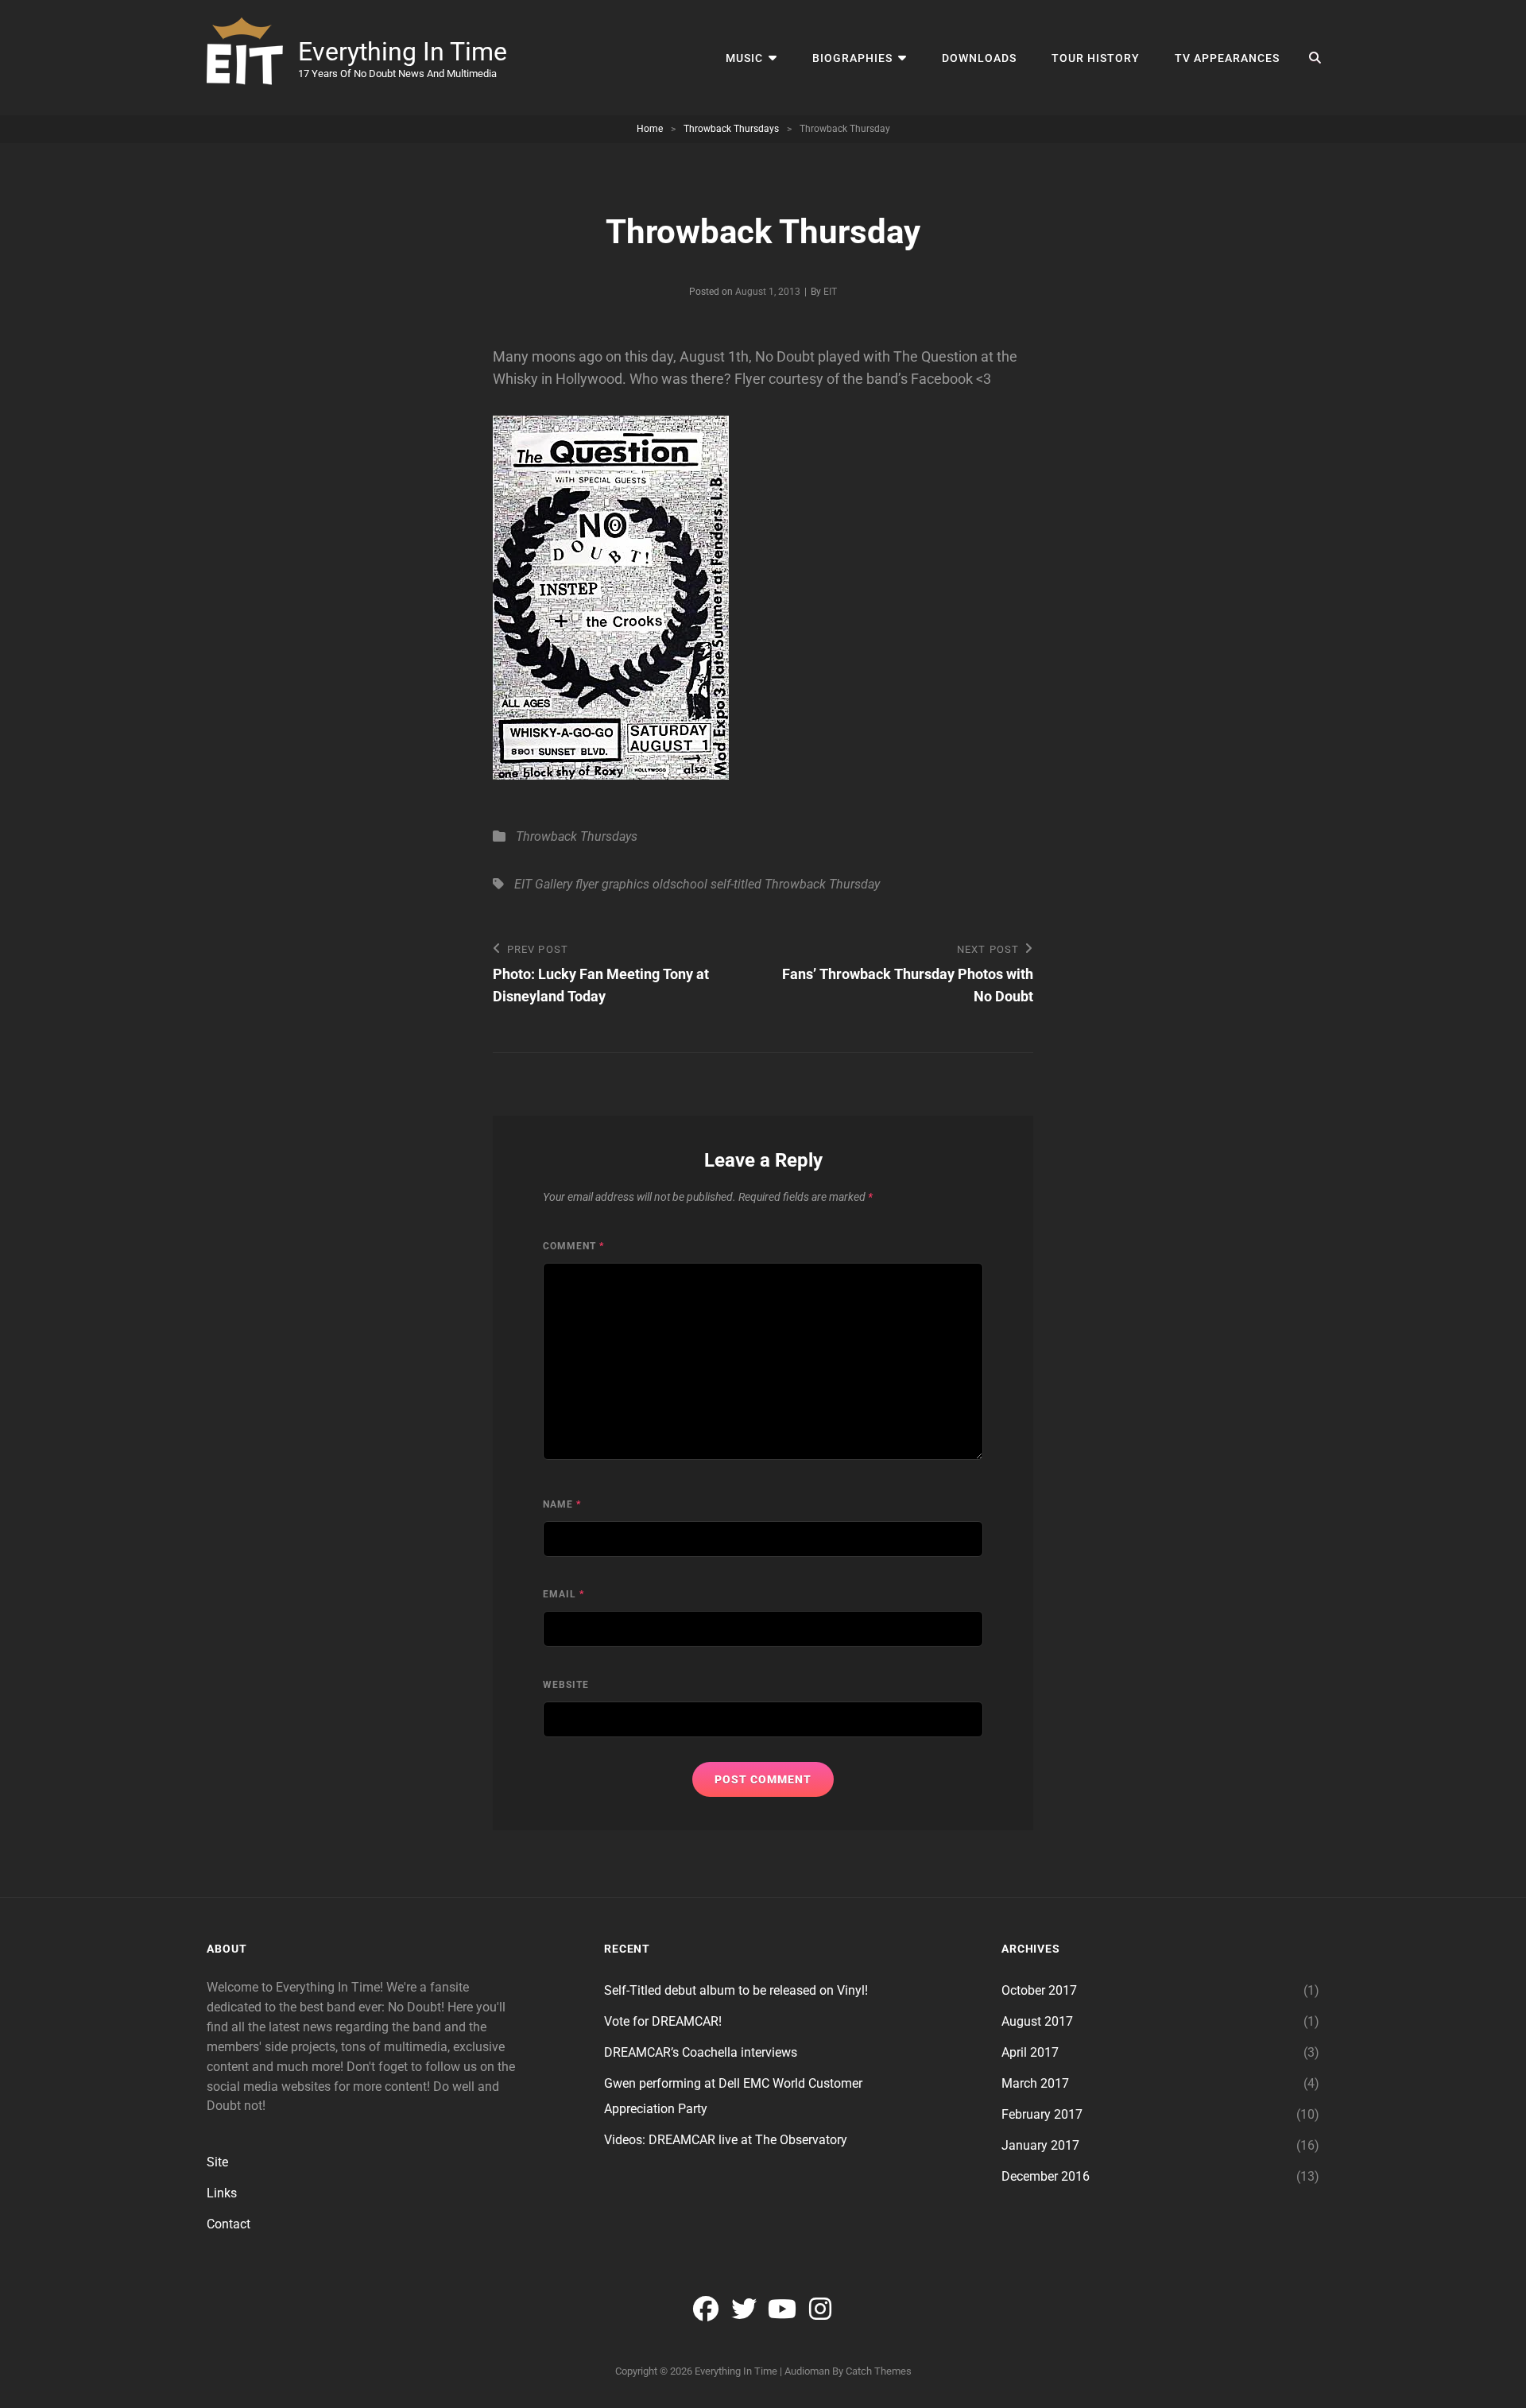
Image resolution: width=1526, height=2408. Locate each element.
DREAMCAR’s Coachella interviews (701, 2052)
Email (564, 1594)
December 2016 (1046, 2176)
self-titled (736, 884)
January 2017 (1040, 2145)
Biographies (852, 58)
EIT (830, 292)
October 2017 (1039, 1990)
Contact (229, 2224)
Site (217, 2162)
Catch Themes (879, 2371)
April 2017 (1030, 2052)
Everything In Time (403, 52)
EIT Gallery (543, 884)
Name (562, 1504)
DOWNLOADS (979, 58)
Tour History (1096, 58)
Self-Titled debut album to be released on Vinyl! (736, 1990)
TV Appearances (1227, 58)
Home (650, 129)
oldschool (680, 884)
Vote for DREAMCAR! (663, 2021)
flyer (587, 884)
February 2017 (1042, 2114)
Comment (573, 1246)
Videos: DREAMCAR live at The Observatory (726, 2140)
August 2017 (1037, 2021)
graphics (626, 884)
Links (222, 2193)
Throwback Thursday (822, 884)
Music (744, 58)
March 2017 (1035, 2083)
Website (566, 1685)
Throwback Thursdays (731, 129)
